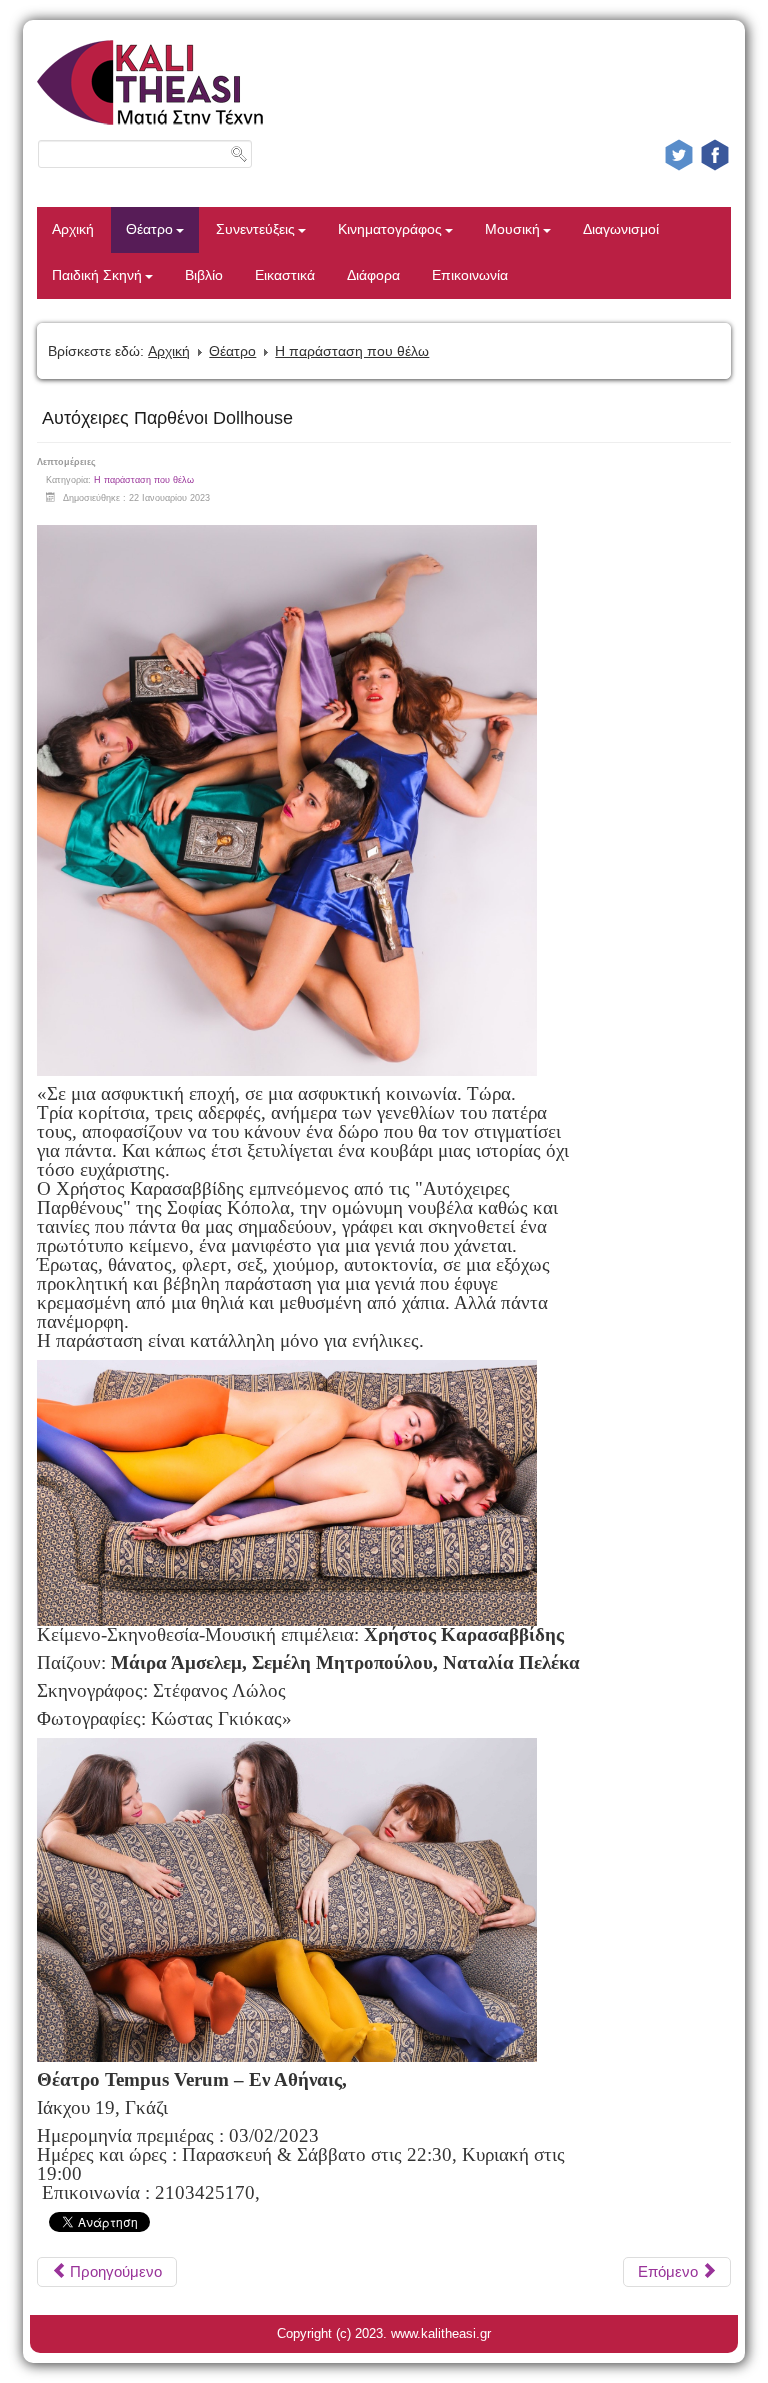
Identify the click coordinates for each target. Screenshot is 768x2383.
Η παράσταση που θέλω (352, 351)
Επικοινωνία (470, 275)
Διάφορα (373, 275)
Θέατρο (149, 229)
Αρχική (73, 229)
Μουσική (512, 229)
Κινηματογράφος (390, 229)
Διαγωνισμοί (621, 229)
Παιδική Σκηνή (97, 275)
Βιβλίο (204, 275)
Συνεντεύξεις (255, 229)
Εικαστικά (285, 275)
